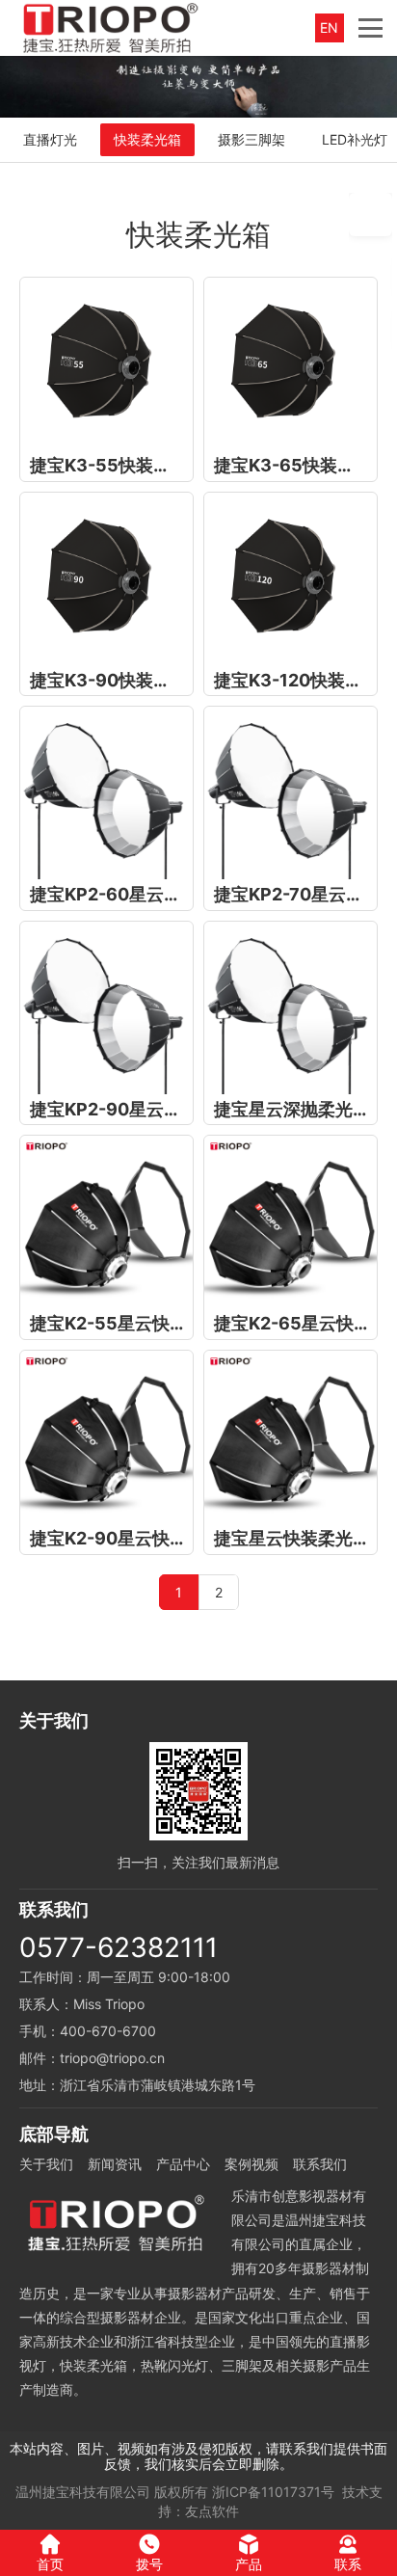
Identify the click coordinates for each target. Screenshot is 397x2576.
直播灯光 (50, 139)
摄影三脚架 (251, 139)
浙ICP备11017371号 (273, 2492)
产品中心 (183, 2164)
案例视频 (251, 2164)
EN (329, 27)
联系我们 (320, 2164)
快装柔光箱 (147, 139)
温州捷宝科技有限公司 (83, 2492)
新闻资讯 (115, 2164)
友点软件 (212, 2511)
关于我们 (46, 2164)
